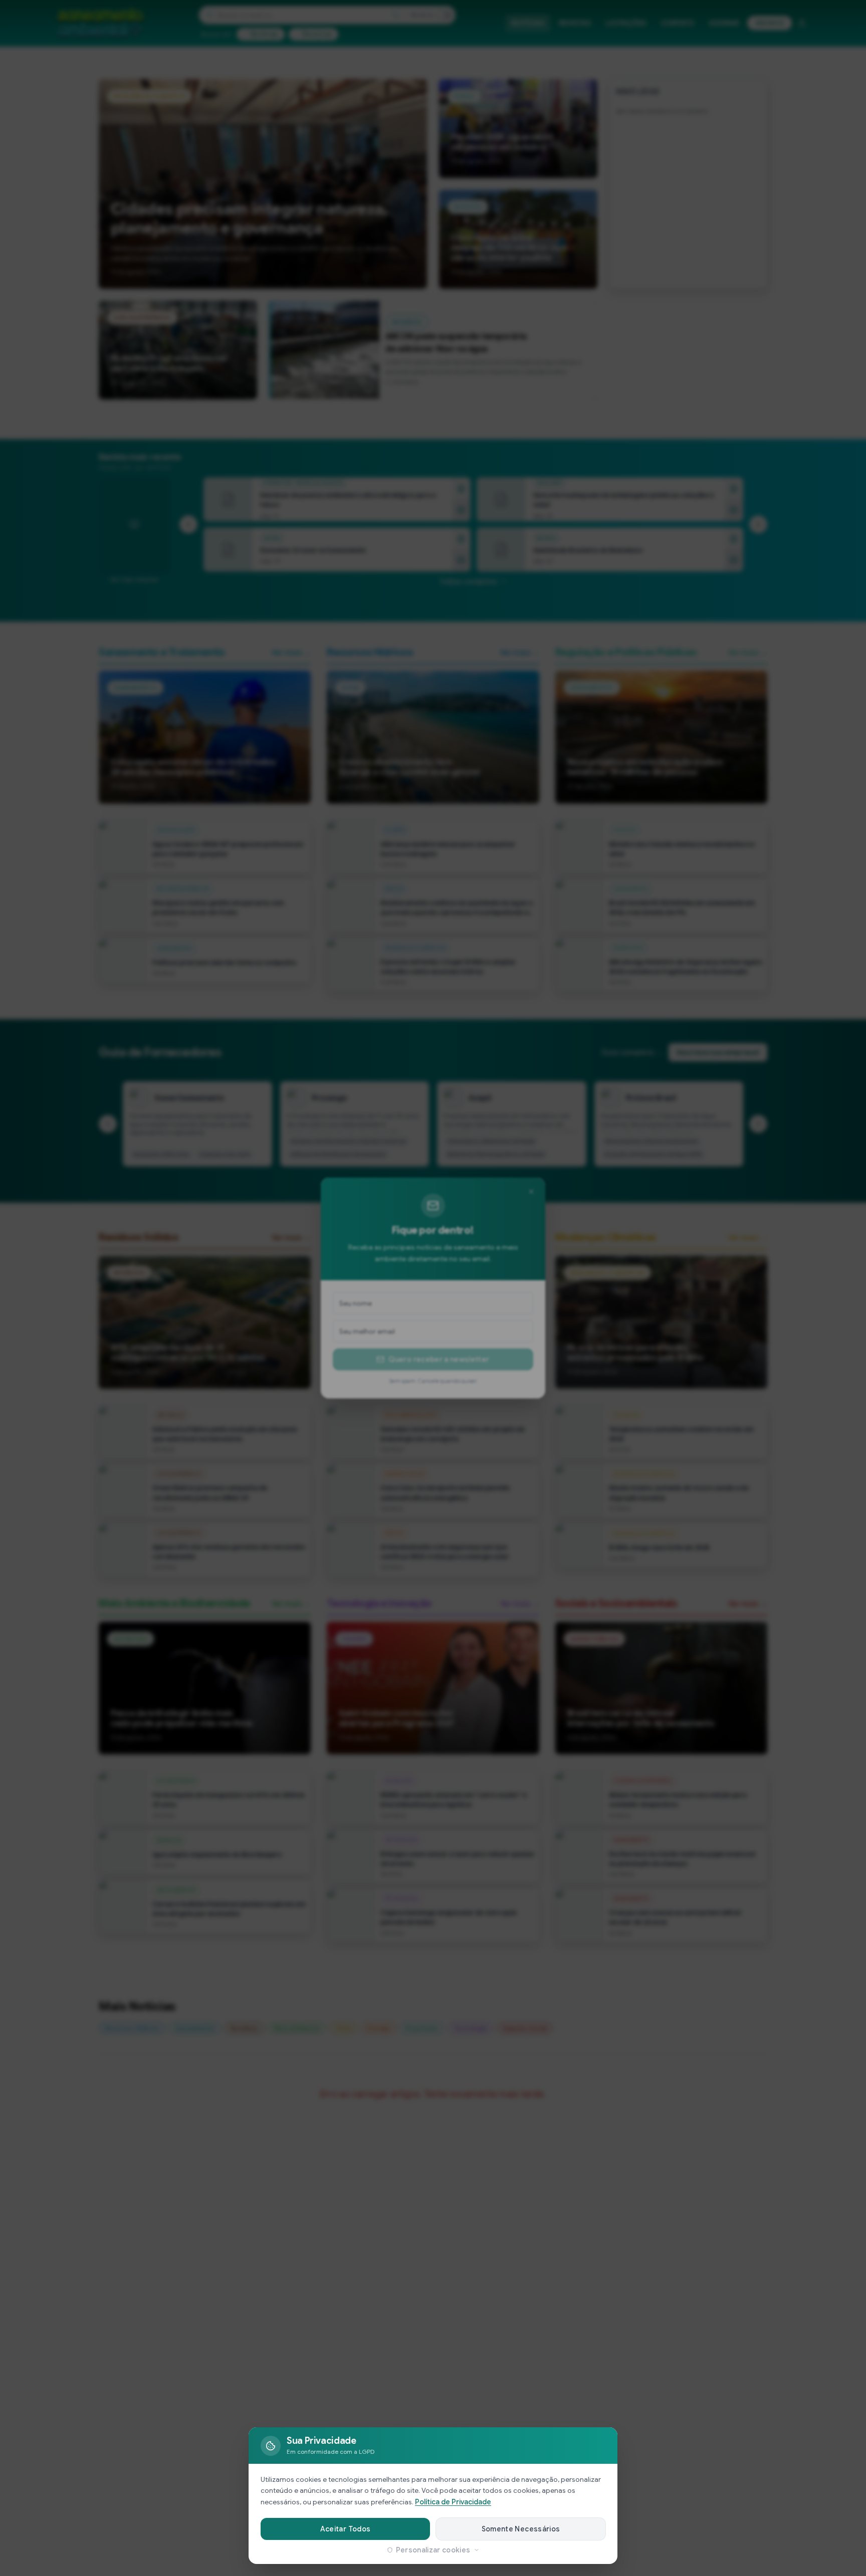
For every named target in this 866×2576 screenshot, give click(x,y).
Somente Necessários (521, 2529)
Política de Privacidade (453, 2502)
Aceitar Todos (346, 2529)
